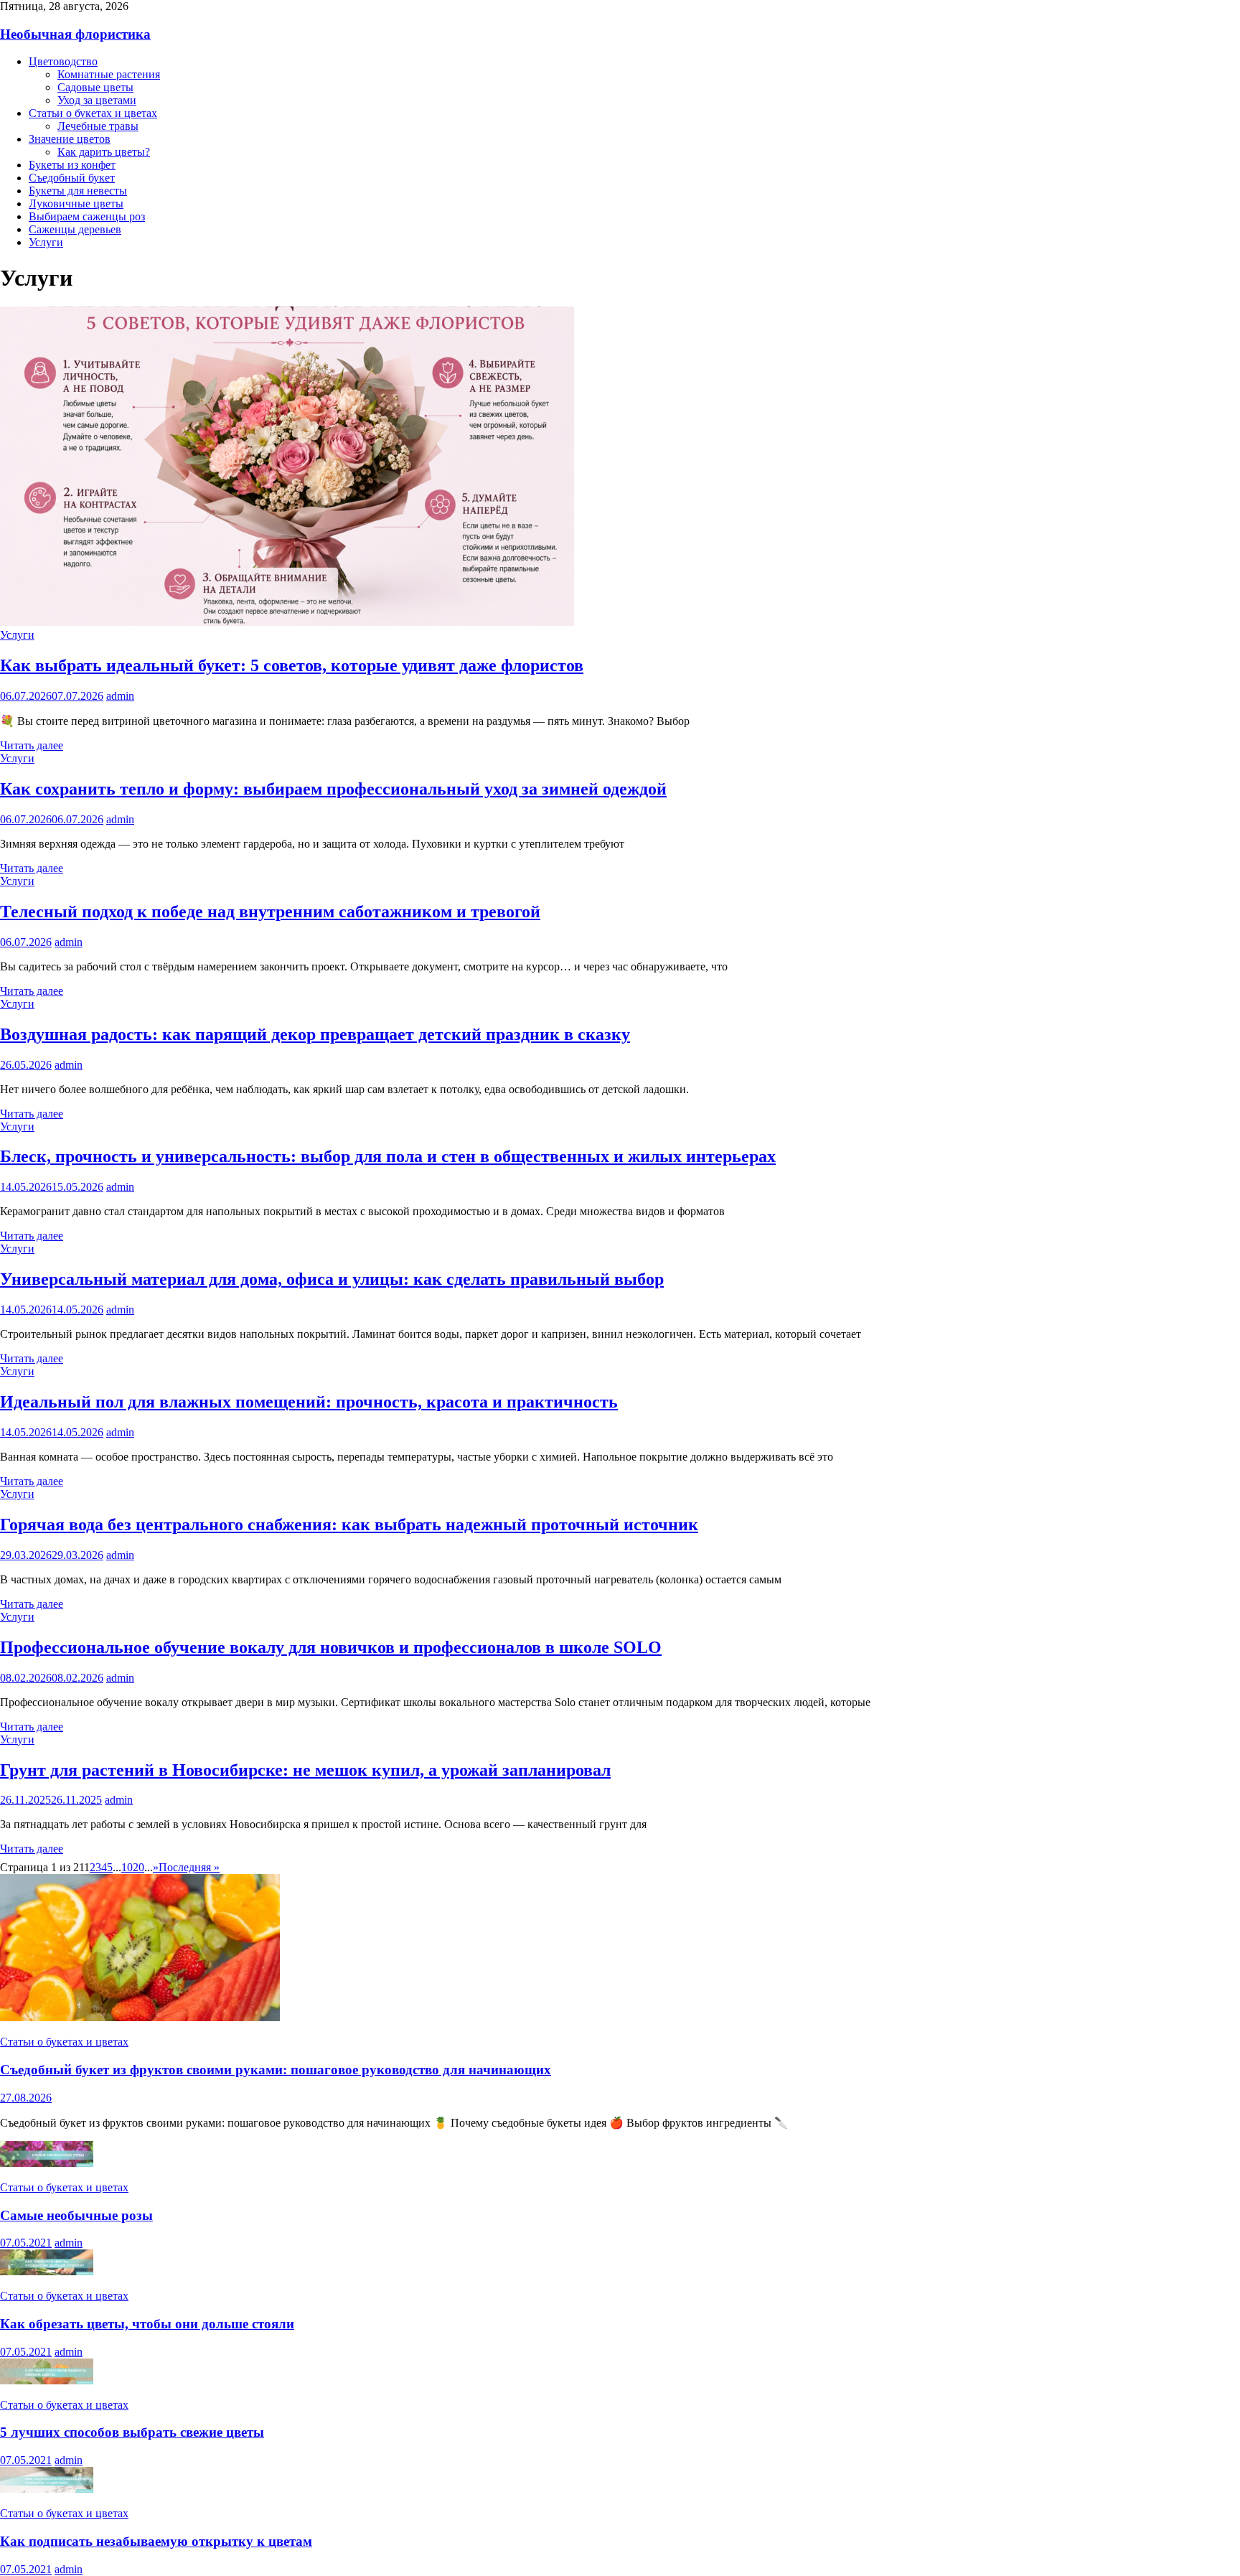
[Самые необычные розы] (47, 2163)
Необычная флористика (75, 34)
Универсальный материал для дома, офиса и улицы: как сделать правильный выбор (332, 1279)
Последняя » (189, 1867)
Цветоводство (63, 61)
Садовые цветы (95, 87)
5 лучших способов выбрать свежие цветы (132, 2432)
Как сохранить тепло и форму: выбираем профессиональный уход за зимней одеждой (333, 789)
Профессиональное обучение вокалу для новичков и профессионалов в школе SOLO (331, 1647)
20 (138, 1867)
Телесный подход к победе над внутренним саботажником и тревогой (270, 912)
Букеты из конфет (72, 165)
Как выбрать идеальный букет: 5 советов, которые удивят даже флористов (292, 665)
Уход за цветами (97, 100)
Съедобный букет (72, 178)
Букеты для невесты (78, 191)
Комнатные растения (109, 74)
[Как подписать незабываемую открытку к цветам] (47, 2489)
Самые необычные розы (76, 2215)
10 (127, 1867)
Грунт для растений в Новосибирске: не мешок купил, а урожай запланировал (305, 1770)
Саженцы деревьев (75, 229)
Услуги (46, 242)
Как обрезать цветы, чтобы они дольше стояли (147, 2324)
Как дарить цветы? (104, 152)
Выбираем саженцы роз (87, 216)
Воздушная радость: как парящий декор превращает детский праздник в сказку (315, 1034)
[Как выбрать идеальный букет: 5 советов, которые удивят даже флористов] (287, 622)
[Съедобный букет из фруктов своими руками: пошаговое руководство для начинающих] (140, 2017)
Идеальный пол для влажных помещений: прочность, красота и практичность (309, 1402)
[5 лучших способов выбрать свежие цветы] (47, 2380)
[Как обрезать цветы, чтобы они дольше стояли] (47, 2271)
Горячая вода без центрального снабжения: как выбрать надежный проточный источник (349, 1524)
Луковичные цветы (76, 203)
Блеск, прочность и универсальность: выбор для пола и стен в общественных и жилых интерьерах (388, 1156)
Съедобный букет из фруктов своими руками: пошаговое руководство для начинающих (276, 2070)
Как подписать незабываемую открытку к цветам (156, 2541)
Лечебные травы (98, 126)
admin (120, 696)
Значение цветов (70, 139)
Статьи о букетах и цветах (93, 113)
